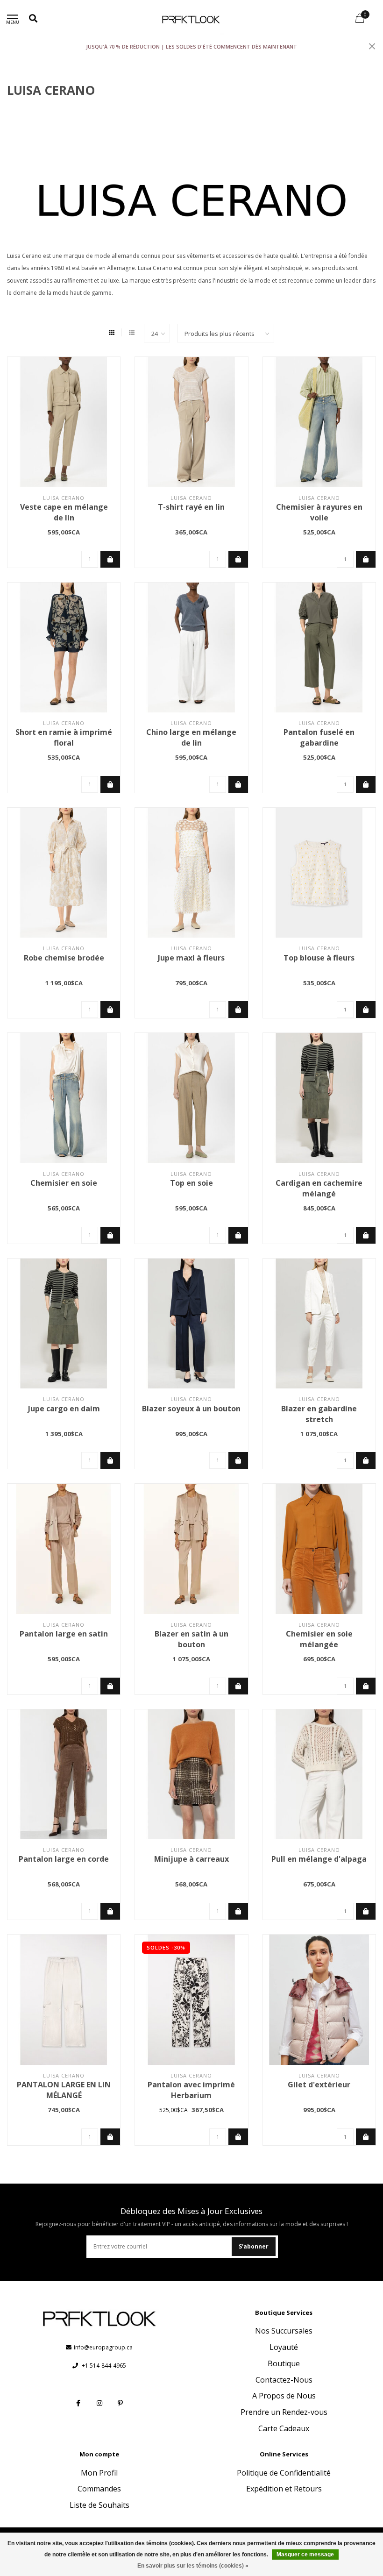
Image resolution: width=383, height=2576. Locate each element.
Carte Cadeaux (284, 2428)
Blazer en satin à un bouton (191, 1639)
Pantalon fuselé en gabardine (319, 737)
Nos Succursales (284, 2331)
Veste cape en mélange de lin (64, 512)
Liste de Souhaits (99, 2505)
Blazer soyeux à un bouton (191, 1409)
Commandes (99, 2489)
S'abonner (254, 2246)
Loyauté (284, 2347)
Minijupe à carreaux (191, 1859)
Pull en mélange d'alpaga (319, 1859)
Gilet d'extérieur (319, 2085)
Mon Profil (99, 2473)
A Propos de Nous (284, 2396)
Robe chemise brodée (64, 958)
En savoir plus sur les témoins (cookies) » (193, 2566)
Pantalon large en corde (64, 1859)
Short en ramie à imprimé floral (64, 737)
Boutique (284, 2363)
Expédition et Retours (284, 2489)
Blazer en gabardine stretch (319, 1414)
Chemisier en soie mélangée (319, 1639)
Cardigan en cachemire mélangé (319, 1188)
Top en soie (191, 1183)
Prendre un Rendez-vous (284, 2412)
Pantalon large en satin (64, 1634)
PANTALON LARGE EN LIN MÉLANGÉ (64, 2090)
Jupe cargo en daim (64, 1409)
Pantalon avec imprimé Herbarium (191, 2090)
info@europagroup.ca (103, 2347)
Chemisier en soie (64, 1183)
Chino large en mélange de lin (191, 737)
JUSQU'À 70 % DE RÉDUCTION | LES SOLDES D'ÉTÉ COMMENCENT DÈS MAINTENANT (191, 46)
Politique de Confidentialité (284, 2473)
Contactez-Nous (284, 2380)
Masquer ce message (305, 2555)
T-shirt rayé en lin (191, 507)
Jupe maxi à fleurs (191, 958)
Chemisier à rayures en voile (319, 512)
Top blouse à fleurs (319, 958)
